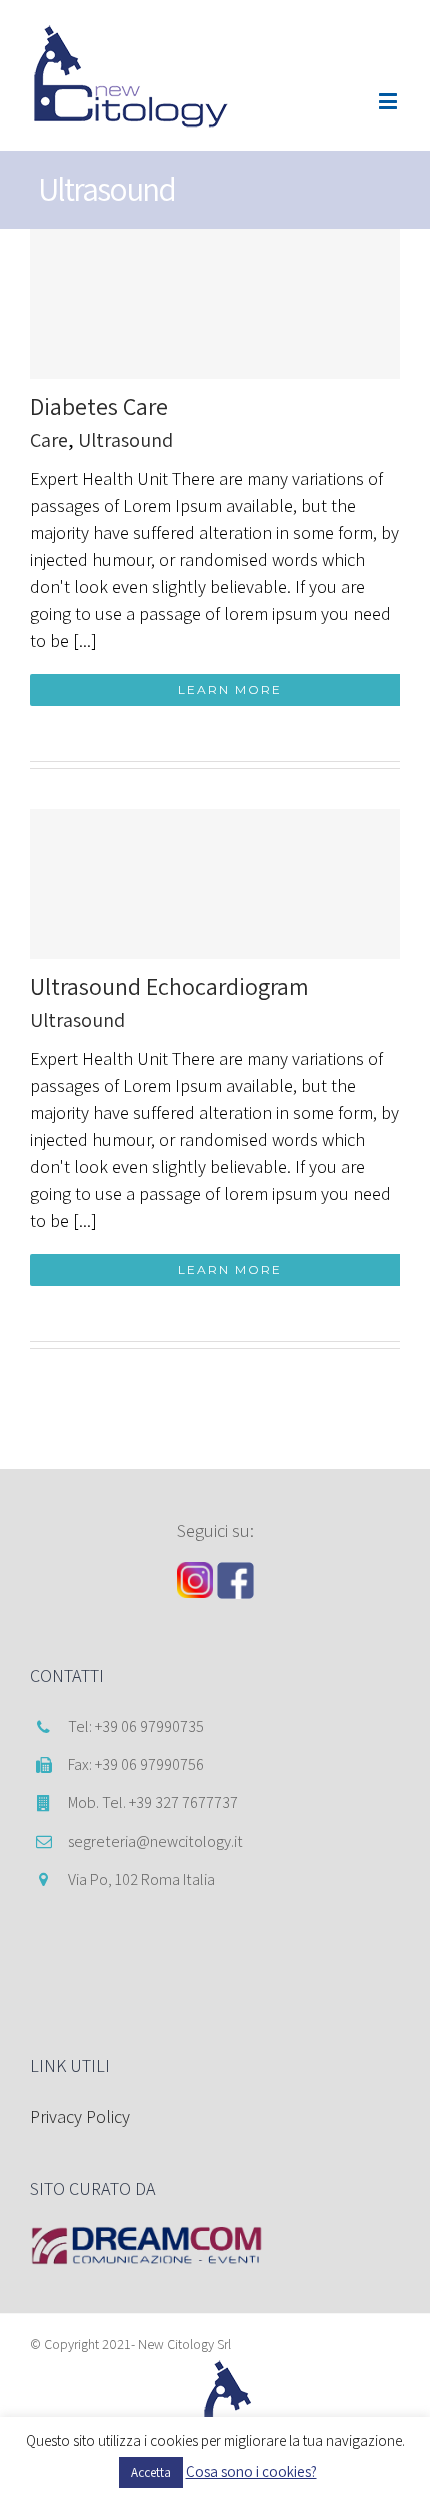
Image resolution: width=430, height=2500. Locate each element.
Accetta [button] (151, 2472)
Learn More (230, 689)
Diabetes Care (99, 406)
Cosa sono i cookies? (251, 2471)
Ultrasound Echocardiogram (169, 986)
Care (49, 440)
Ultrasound (125, 440)
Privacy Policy (80, 2116)
